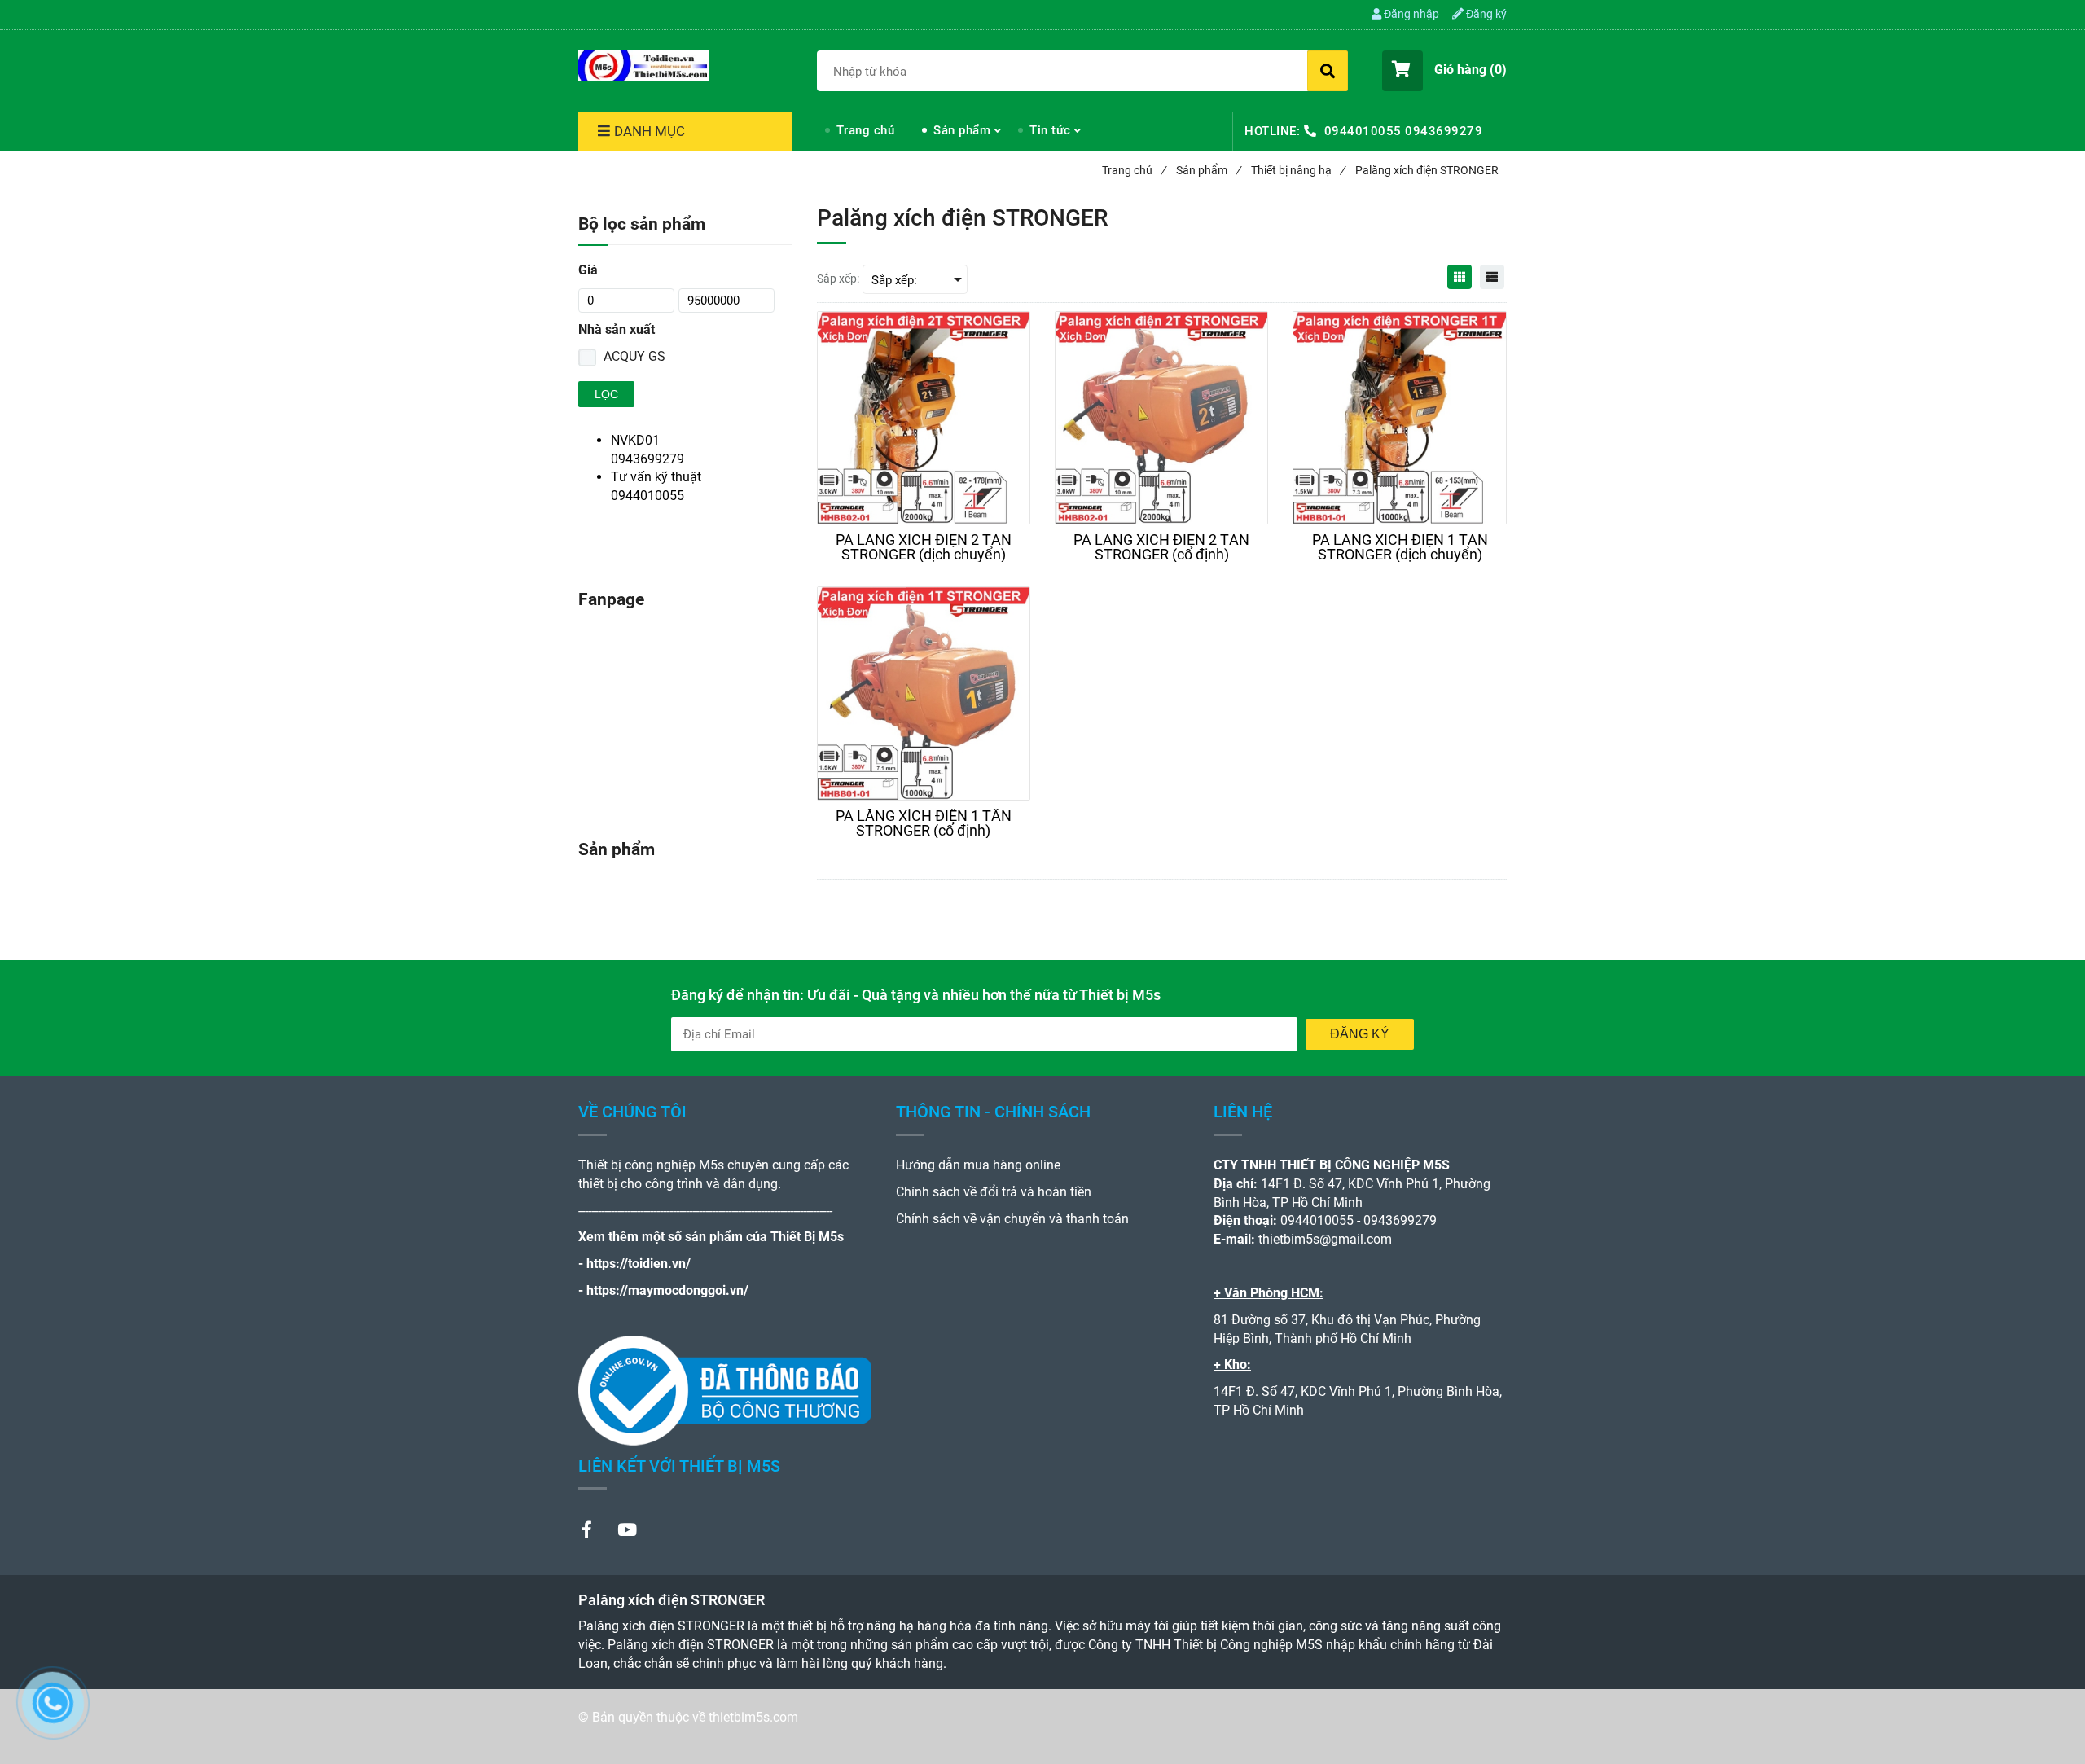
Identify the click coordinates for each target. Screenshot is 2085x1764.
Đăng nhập (1410, 14)
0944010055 (1363, 131)
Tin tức (1050, 130)
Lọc (606, 394)
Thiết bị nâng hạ (1298, 170)
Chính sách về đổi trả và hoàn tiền (994, 1192)
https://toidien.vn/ (639, 1264)
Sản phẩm (962, 130)
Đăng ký (1485, 14)
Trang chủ (866, 130)
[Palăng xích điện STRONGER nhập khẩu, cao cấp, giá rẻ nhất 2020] (643, 66)
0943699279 (1444, 131)
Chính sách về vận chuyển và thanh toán (1012, 1219)
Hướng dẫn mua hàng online (978, 1165)
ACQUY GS (634, 356)
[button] (1444, 71)
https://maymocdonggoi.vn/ (667, 1290)
